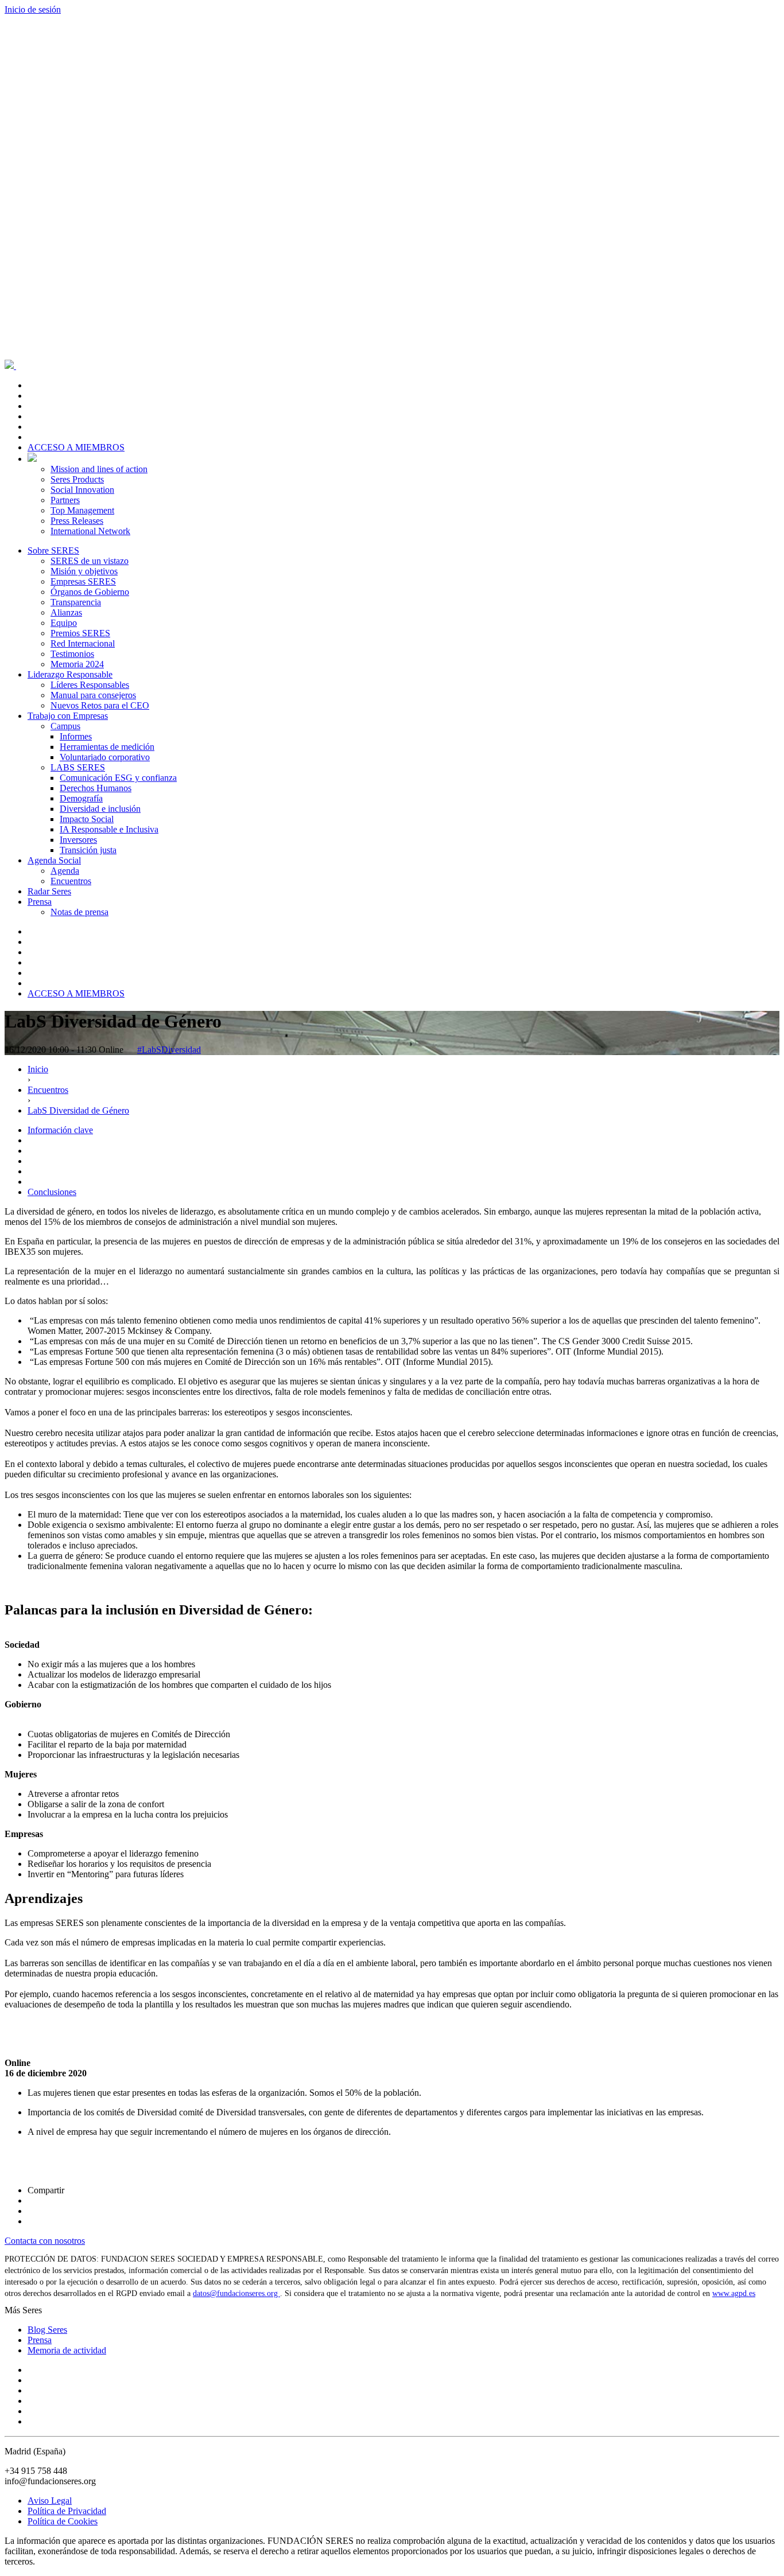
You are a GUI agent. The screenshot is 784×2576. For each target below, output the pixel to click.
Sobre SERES (53, 550)
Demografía (81, 798)
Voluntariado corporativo (105, 757)
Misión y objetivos (84, 571)
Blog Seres (47, 2330)
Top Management (82, 510)
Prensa (40, 902)
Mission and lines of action (99, 469)
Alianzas (66, 612)
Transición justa (88, 850)
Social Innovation (82, 490)
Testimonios (72, 654)
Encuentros (71, 881)
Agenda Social (54, 860)
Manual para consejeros (93, 695)
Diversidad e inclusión (100, 809)
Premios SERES (80, 633)
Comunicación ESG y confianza (118, 778)
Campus (65, 726)
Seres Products (77, 479)
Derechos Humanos (96, 788)
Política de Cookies (63, 2521)
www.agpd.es (734, 2293)
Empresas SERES (83, 581)
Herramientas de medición (107, 747)
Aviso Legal (50, 2501)
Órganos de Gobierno (90, 592)
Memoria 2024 (77, 664)
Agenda (65, 871)
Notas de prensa (79, 912)
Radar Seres (49, 891)
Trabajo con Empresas (68, 716)
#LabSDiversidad (169, 1050)
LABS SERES (78, 767)
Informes (76, 736)
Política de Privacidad (67, 2511)
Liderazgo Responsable (70, 674)
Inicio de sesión (33, 9)
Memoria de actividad (67, 2350)
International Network (90, 531)
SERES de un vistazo (90, 561)
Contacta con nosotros (45, 2241)
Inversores (78, 840)
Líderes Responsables (90, 685)
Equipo (64, 623)
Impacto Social (87, 819)
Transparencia (76, 602)
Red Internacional (83, 643)
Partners (65, 500)
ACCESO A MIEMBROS (76, 447)
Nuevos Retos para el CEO (100, 705)
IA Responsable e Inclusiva (109, 829)
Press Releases (77, 521)
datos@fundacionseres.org (236, 2293)
